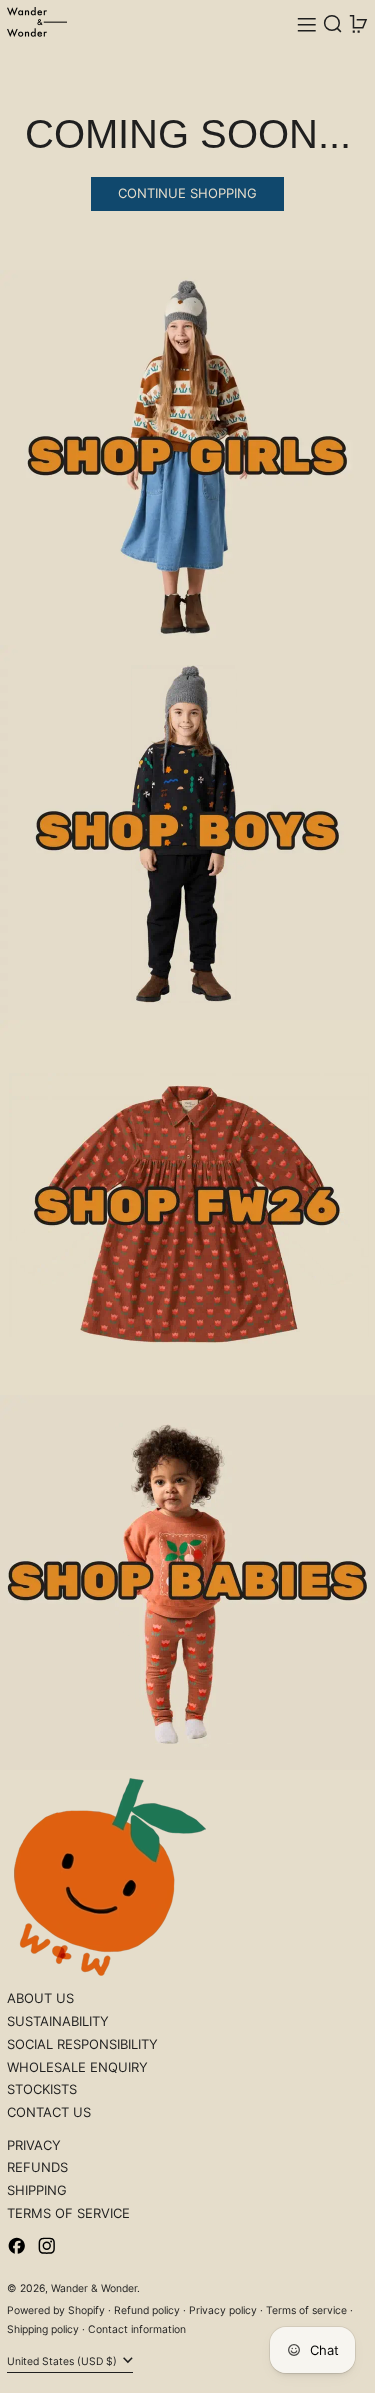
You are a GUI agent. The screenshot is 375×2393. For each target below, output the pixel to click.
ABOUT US (40, 1998)
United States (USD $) (63, 2361)
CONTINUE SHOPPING (187, 193)
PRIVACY (34, 2145)
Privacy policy (223, 2310)
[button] (333, 24)
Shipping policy (43, 2329)
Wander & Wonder (94, 2288)
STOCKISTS (42, 2089)
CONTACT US (49, 2112)
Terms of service (306, 2310)
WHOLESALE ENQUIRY (77, 2067)
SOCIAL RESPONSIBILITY (82, 2044)
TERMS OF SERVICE (68, 2213)
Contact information (137, 2329)
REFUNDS (37, 2167)
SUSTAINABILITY (58, 2021)
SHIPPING (37, 2190)
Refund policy (147, 2310)
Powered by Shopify (56, 2310)
